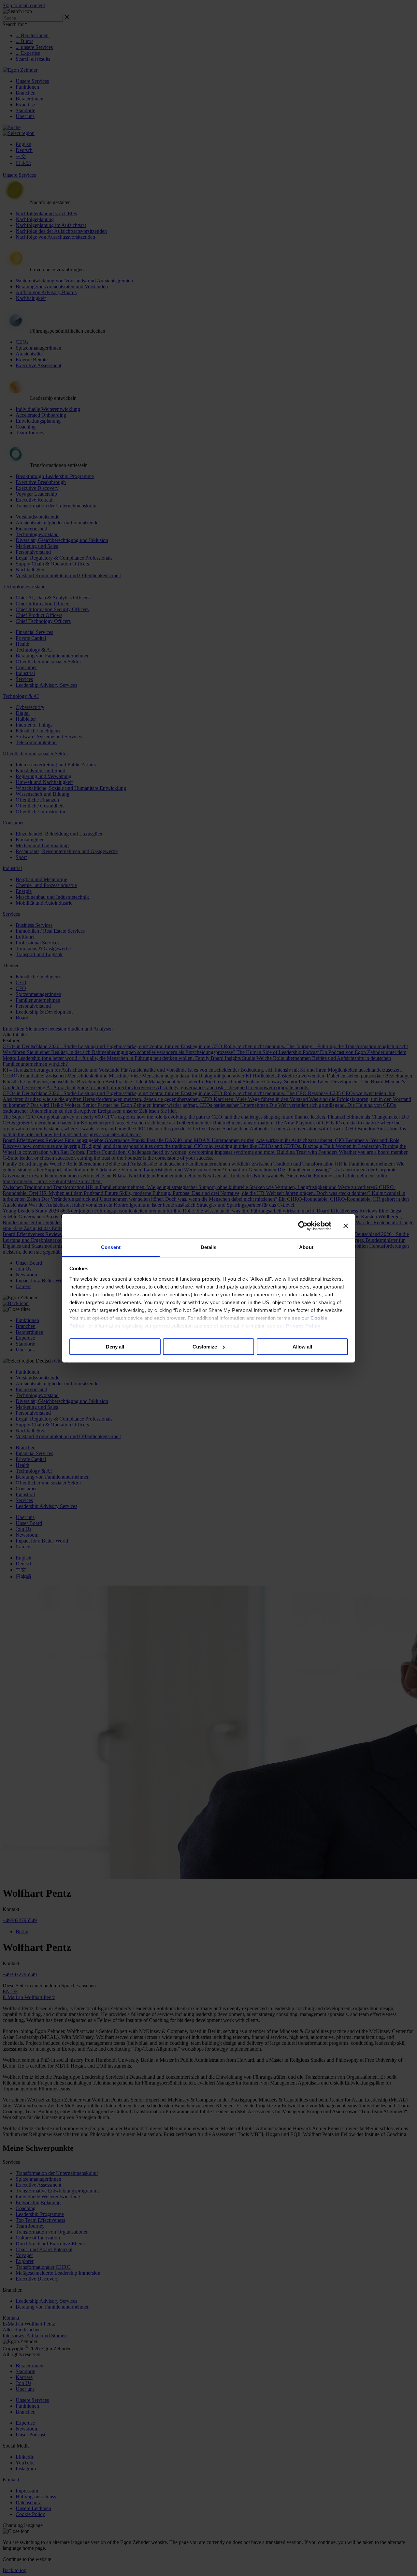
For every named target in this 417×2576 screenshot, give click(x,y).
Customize (205, 1346)
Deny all (115, 1346)
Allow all (302, 1346)
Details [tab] (209, 1247)
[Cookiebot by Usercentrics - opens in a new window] (303, 1226)
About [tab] (306, 1247)
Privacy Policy (303, 1326)
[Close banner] (346, 1226)
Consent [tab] (111, 1247)
